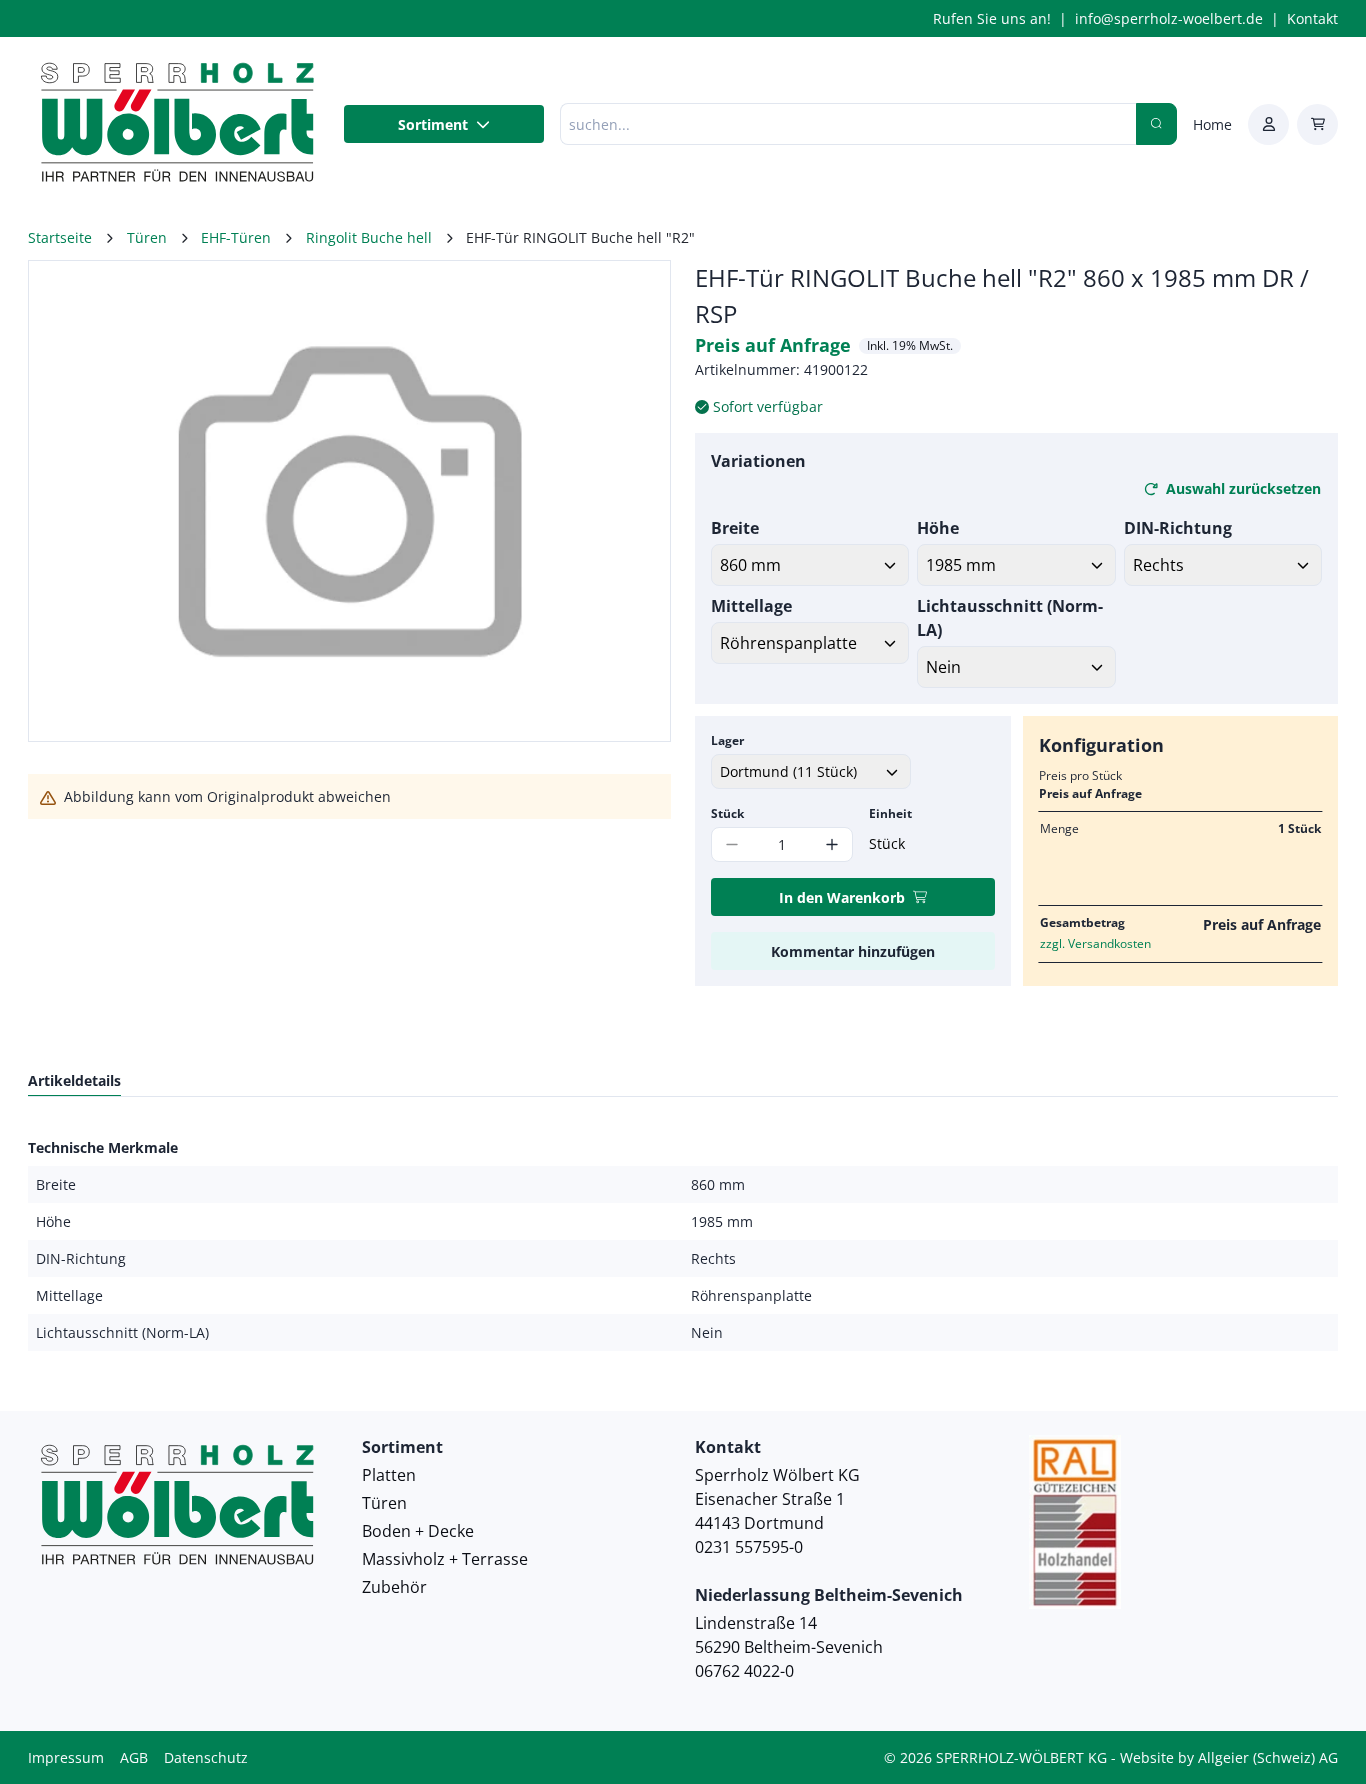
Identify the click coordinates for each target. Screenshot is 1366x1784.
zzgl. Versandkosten (1095, 943)
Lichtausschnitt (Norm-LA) (1010, 618)
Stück (727, 813)
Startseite (60, 237)
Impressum (66, 1757)
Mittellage (751, 606)
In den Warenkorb (842, 897)
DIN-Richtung (1178, 528)
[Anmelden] (1268, 124)
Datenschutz (206, 1757)
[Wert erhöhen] (832, 844)
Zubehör (394, 1587)
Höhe (938, 528)
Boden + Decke (418, 1531)
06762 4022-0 (744, 1671)
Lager (727, 740)
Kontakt (1312, 18)
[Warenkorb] (1317, 124)
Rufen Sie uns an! (992, 18)
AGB (134, 1757)
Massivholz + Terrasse (445, 1559)
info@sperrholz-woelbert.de (1169, 18)
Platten (389, 1475)
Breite (735, 528)
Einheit (890, 813)
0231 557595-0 (749, 1547)
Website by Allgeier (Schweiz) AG (1229, 1757)
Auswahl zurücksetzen (1243, 488)
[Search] (1156, 124)
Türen (384, 1503)
